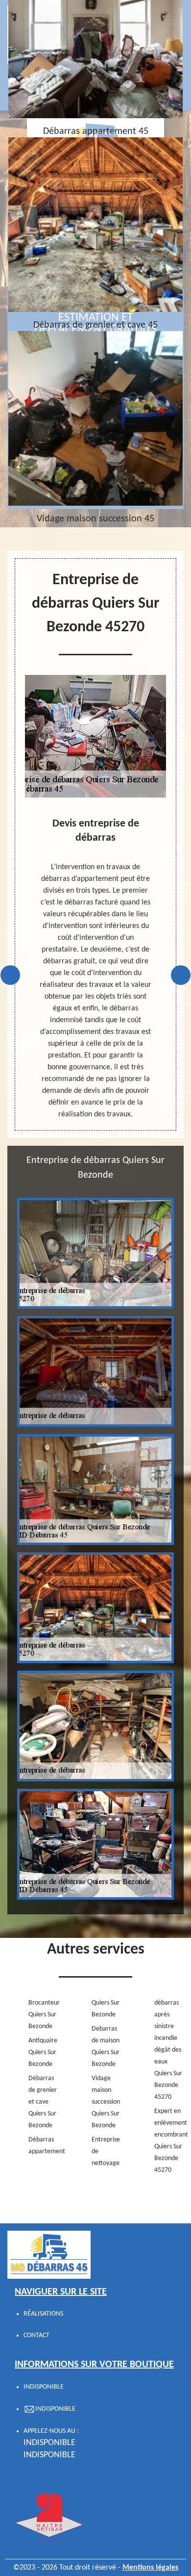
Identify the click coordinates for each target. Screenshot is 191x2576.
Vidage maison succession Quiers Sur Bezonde (106, 2102)
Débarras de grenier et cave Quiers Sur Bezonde (43, 2102)
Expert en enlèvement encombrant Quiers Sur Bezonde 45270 (170, 2141)
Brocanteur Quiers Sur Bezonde (44, 2015)
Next (181, 975)
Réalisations (43, 2314)
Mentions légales (150, 2568)
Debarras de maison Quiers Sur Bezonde (106, 2047)
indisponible (49, 2443)
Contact (36, 2335)
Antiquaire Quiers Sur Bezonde (43, 2052)
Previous (10, 975)
